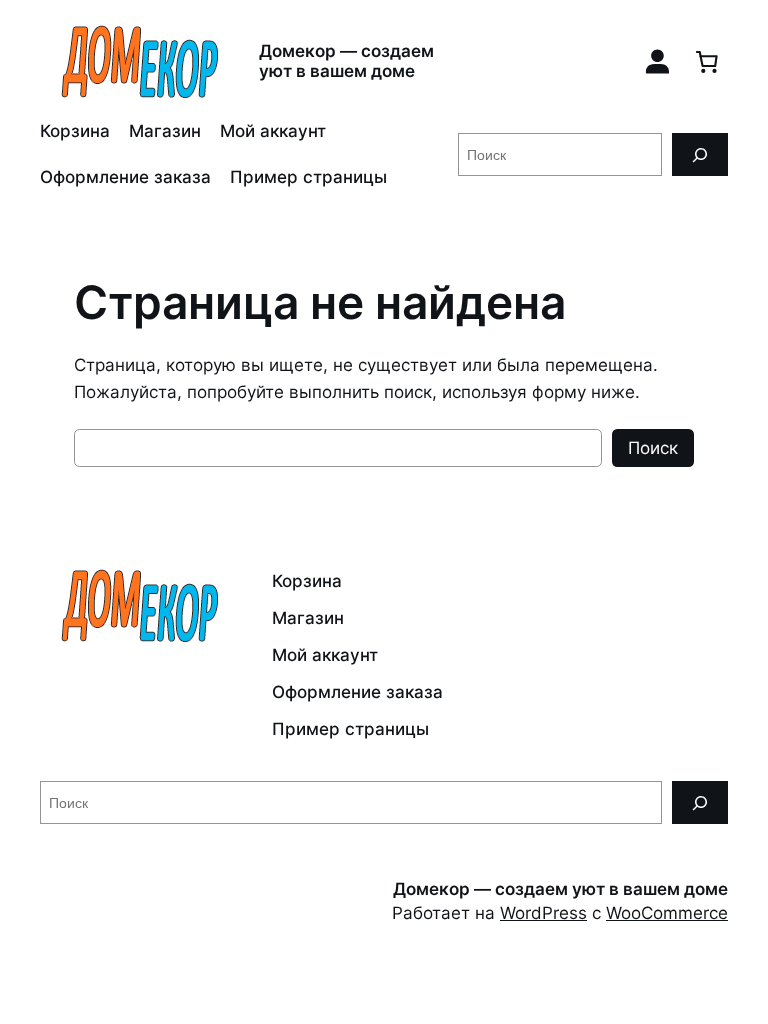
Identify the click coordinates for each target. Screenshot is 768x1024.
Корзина (75, 131)
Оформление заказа (125, 177)
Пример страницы (308, 177)
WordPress (543, 913)
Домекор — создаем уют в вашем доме (346, 60)
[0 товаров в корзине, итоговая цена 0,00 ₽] (707, 61)
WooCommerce (667, 913)
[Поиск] (700, 154)
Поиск (653, 448)
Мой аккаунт (273, 131)
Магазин (165, 131)
